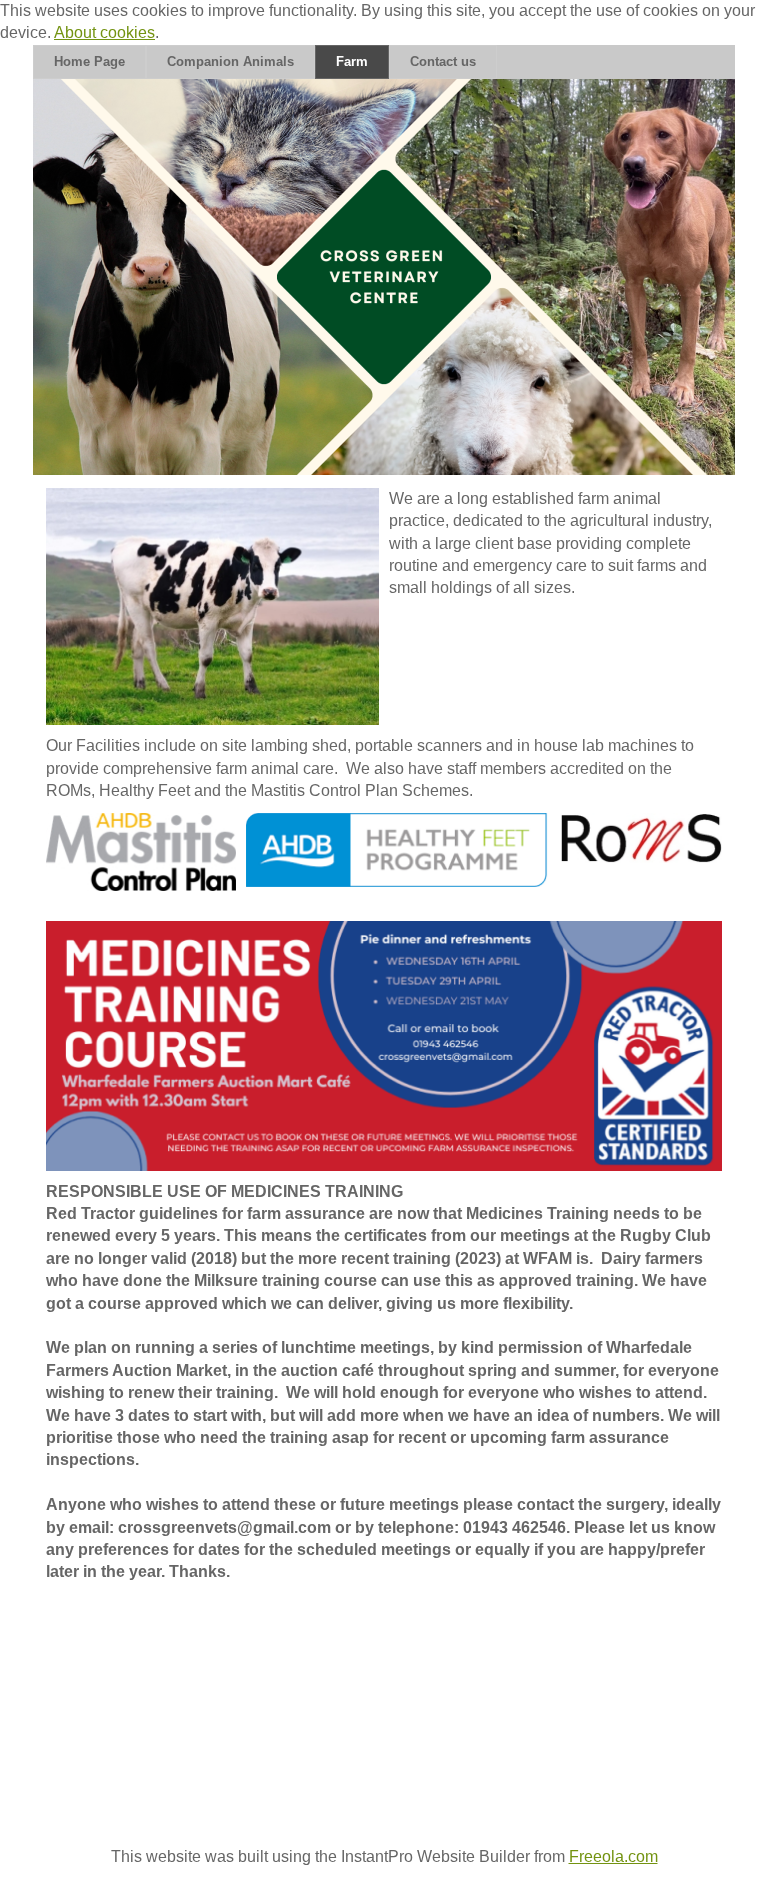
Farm (352, 61)
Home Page (89, 61)
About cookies (104, 32)
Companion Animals (230, 61)
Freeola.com (613, 1856)
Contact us (443, 61)
